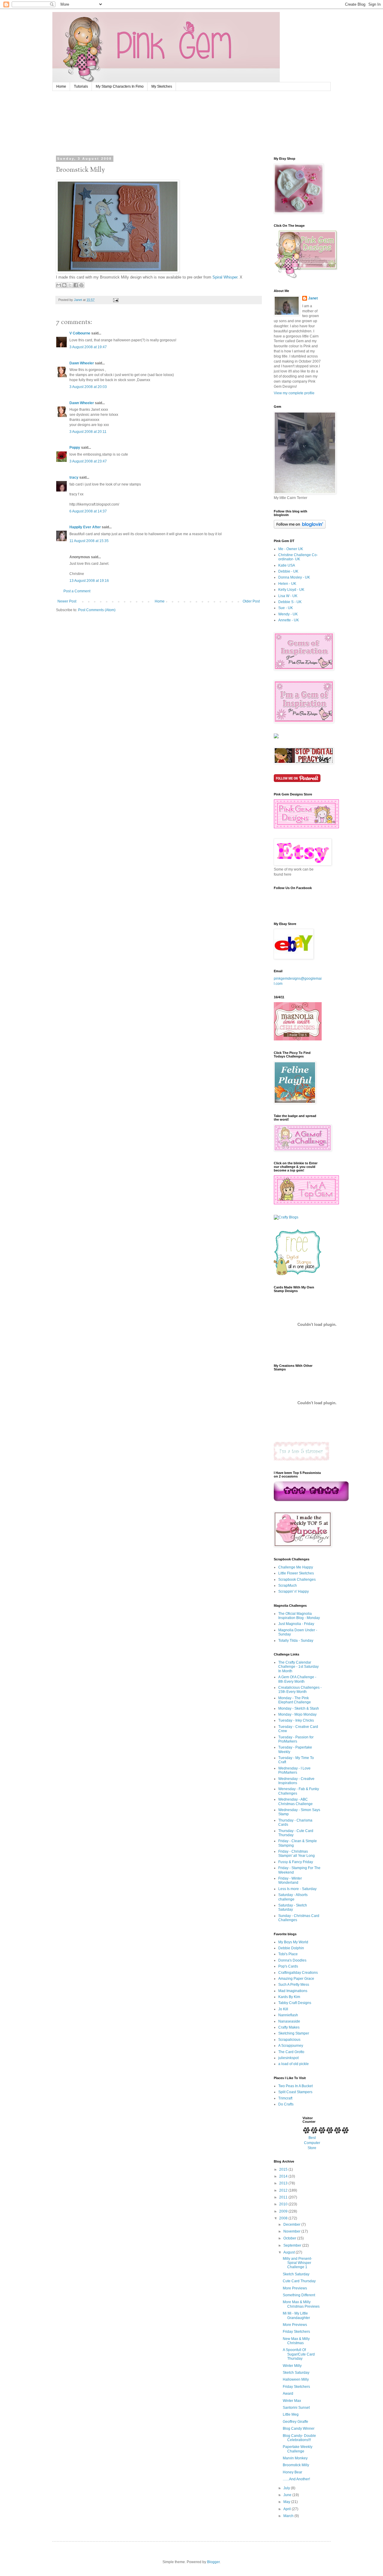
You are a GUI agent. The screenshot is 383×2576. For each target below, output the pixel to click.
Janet (313, 298)
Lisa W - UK (288, 596)
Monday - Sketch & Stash (299, 1708)
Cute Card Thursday (299, 2281)
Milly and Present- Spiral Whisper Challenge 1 (297, 2263)
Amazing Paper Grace (296, 1979)
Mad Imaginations (293, 1991)
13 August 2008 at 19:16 (89, 581)
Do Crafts (286, 2104)
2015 (284, 2169)
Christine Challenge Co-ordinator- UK (298, 557)
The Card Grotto (291, 2052)
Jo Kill (283, 2009)
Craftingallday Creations (298, 1973)
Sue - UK (286, 608)
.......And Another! (296, 2479)
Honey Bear (292, 2472)
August (289, 2252)
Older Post (251, 601)
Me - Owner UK (291, 549)
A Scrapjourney (291, 2046)
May (287, 2502)
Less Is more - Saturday (297, 1889)
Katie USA (287, 565)
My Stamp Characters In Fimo (120, 86)
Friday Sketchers (296, 2332)
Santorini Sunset (296, 2408)
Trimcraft (285, 2098)
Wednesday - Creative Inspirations (296, 1781)
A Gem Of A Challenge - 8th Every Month (297, 1679)
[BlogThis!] (64, 285)
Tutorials (81, 86)
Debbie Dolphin (291, 1948)
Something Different (299, 2295)
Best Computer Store (312, 2143)
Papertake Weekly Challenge (298, 2449)
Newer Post (67, 601)
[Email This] (59, 285)
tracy (74, 477)
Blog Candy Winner (299, 2429)
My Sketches (162, 86)
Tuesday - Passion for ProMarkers (296, 1739)
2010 (284, 2204)
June (288, 2495)
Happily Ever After (85, 527)
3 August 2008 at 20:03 (88, 387)
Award (288, 2394)
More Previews (295, 2288)
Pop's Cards (288, 1966)
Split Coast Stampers (295, 2092)
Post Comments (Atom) (97, 610)
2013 (284, 2183)
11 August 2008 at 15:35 (89, 541)
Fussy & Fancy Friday (296, 1862)
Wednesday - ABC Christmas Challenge (295, 1801)
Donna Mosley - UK (294, 577)
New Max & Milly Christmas (296, 2341)
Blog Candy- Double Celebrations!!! (299, 2438)
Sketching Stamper (294, 2033)
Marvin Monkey (295, 2458)
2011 (284, 2197)
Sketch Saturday (296, 2274)
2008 (284, 2218)
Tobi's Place (288, 1954)
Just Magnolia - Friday (296, 1624)
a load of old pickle (294, 2064)
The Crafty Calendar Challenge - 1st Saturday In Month (298, 1667)
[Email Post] (115, 300)
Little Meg (291, 2414)
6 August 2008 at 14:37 (88, 511)
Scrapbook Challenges (297, 1580)
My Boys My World (293, 1942)
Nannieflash (288, 2015)
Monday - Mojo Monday (297, 1714)
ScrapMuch (288, 1586)
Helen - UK (287, 584)
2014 (284, 2176)
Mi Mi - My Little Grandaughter (296, 2315)
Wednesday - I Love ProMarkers (294, 1770)
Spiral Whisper (225, 277)
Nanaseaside (289, 2021)
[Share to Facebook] (76, 285)
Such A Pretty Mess (294, 1985)
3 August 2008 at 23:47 (88, 461)
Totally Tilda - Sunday (296, 1641)
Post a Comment (77, 591)
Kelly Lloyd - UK (291, 590)
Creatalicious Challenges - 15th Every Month (300, 1690)
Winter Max (292, 2401)
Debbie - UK (288, 571)
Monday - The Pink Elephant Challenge (295, 1700)
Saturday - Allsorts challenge (293, 1897)
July (287, 2488)
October (290, 2238)
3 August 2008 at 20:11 (88, 432)
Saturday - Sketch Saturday (293, 1907)
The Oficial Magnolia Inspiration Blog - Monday (299, 1616)
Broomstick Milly (296, 2465)
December (292, 2224)
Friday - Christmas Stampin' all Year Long (297, 1854)
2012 (284, 2190)
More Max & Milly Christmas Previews (301, 2304)
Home (61, 86)
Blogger (213, 2562)
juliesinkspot (288, 2058)
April (288, 2509)
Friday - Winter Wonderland (290, 1880)
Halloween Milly (296, 2379)
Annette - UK (289, 620)
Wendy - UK (288, 614)
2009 (284, 2211)
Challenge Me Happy (296, 1567)
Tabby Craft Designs (295, 2003)
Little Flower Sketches (296, 1573)
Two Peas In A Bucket (295, 2086)
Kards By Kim (289, 1997)
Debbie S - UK (290, 602)
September (293, 2245)
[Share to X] (70, 285)
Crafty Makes (289, 2027)
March (289, 2516)
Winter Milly (292, 2366)
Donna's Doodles (292, 1960)
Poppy (75, 448)
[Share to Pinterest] (81, 285)
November (292, 2231)
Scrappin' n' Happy (294, 1591)
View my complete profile (294, 393)
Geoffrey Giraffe (295, 2422)
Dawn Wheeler (82, 363)
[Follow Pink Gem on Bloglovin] (300, 527)
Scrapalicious (289, 2040)
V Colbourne (80, 333)
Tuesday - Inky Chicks (296, 1720)
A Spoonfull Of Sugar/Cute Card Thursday (299, 2354)
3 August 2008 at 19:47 (88, 347)
